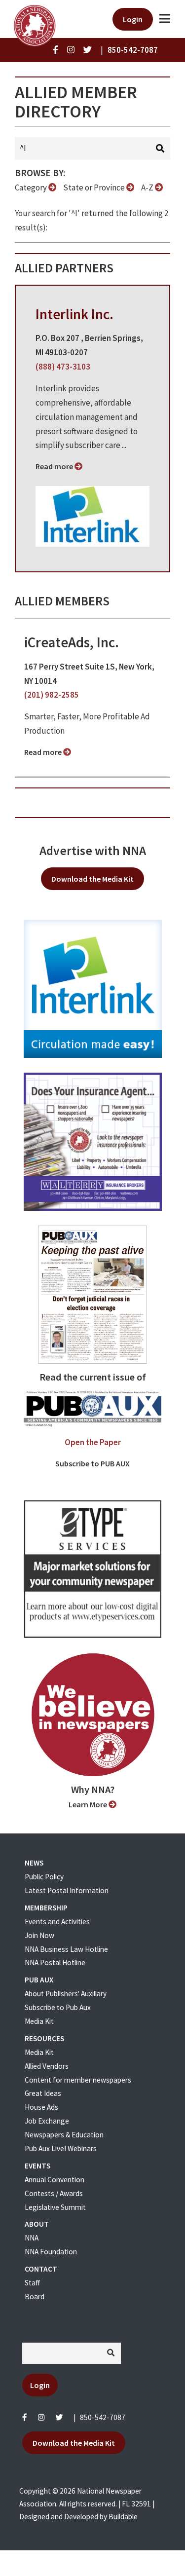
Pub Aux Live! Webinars (61, 2148)
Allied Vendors (47, 2066)
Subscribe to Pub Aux (58, 2007)
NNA (32, 2238)
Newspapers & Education (64, 2135)
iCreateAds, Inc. (72, 642)
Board (35, 2296)
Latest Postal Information (67, 1890)
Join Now (39, 1935)
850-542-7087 (103, 2417)
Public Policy (44, 1877)
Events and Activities (57, 1922)
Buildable (123, 2517)
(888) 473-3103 (63, 367)
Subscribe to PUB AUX (92, 1463)
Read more (55, 466)
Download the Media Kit (92, 879)
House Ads (41, 2107)
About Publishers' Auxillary (66, 1994)
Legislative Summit (55, 2207)
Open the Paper (93, 1442)
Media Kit (39, 2021)
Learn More (89, 1804)
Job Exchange (47, 2121)
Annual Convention (55, 2180)
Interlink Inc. (74, 314)
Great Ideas (43, 2093)
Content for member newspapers (78, 2080)
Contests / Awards (54, 2193)
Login (133, 19)
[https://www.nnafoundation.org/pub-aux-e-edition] (92, 1294)
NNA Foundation (51, 2252)
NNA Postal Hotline (55, 1962)
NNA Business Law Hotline (66, 1949)
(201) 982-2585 (52, 695)
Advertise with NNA (93, 851)
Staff (32, 2283)
